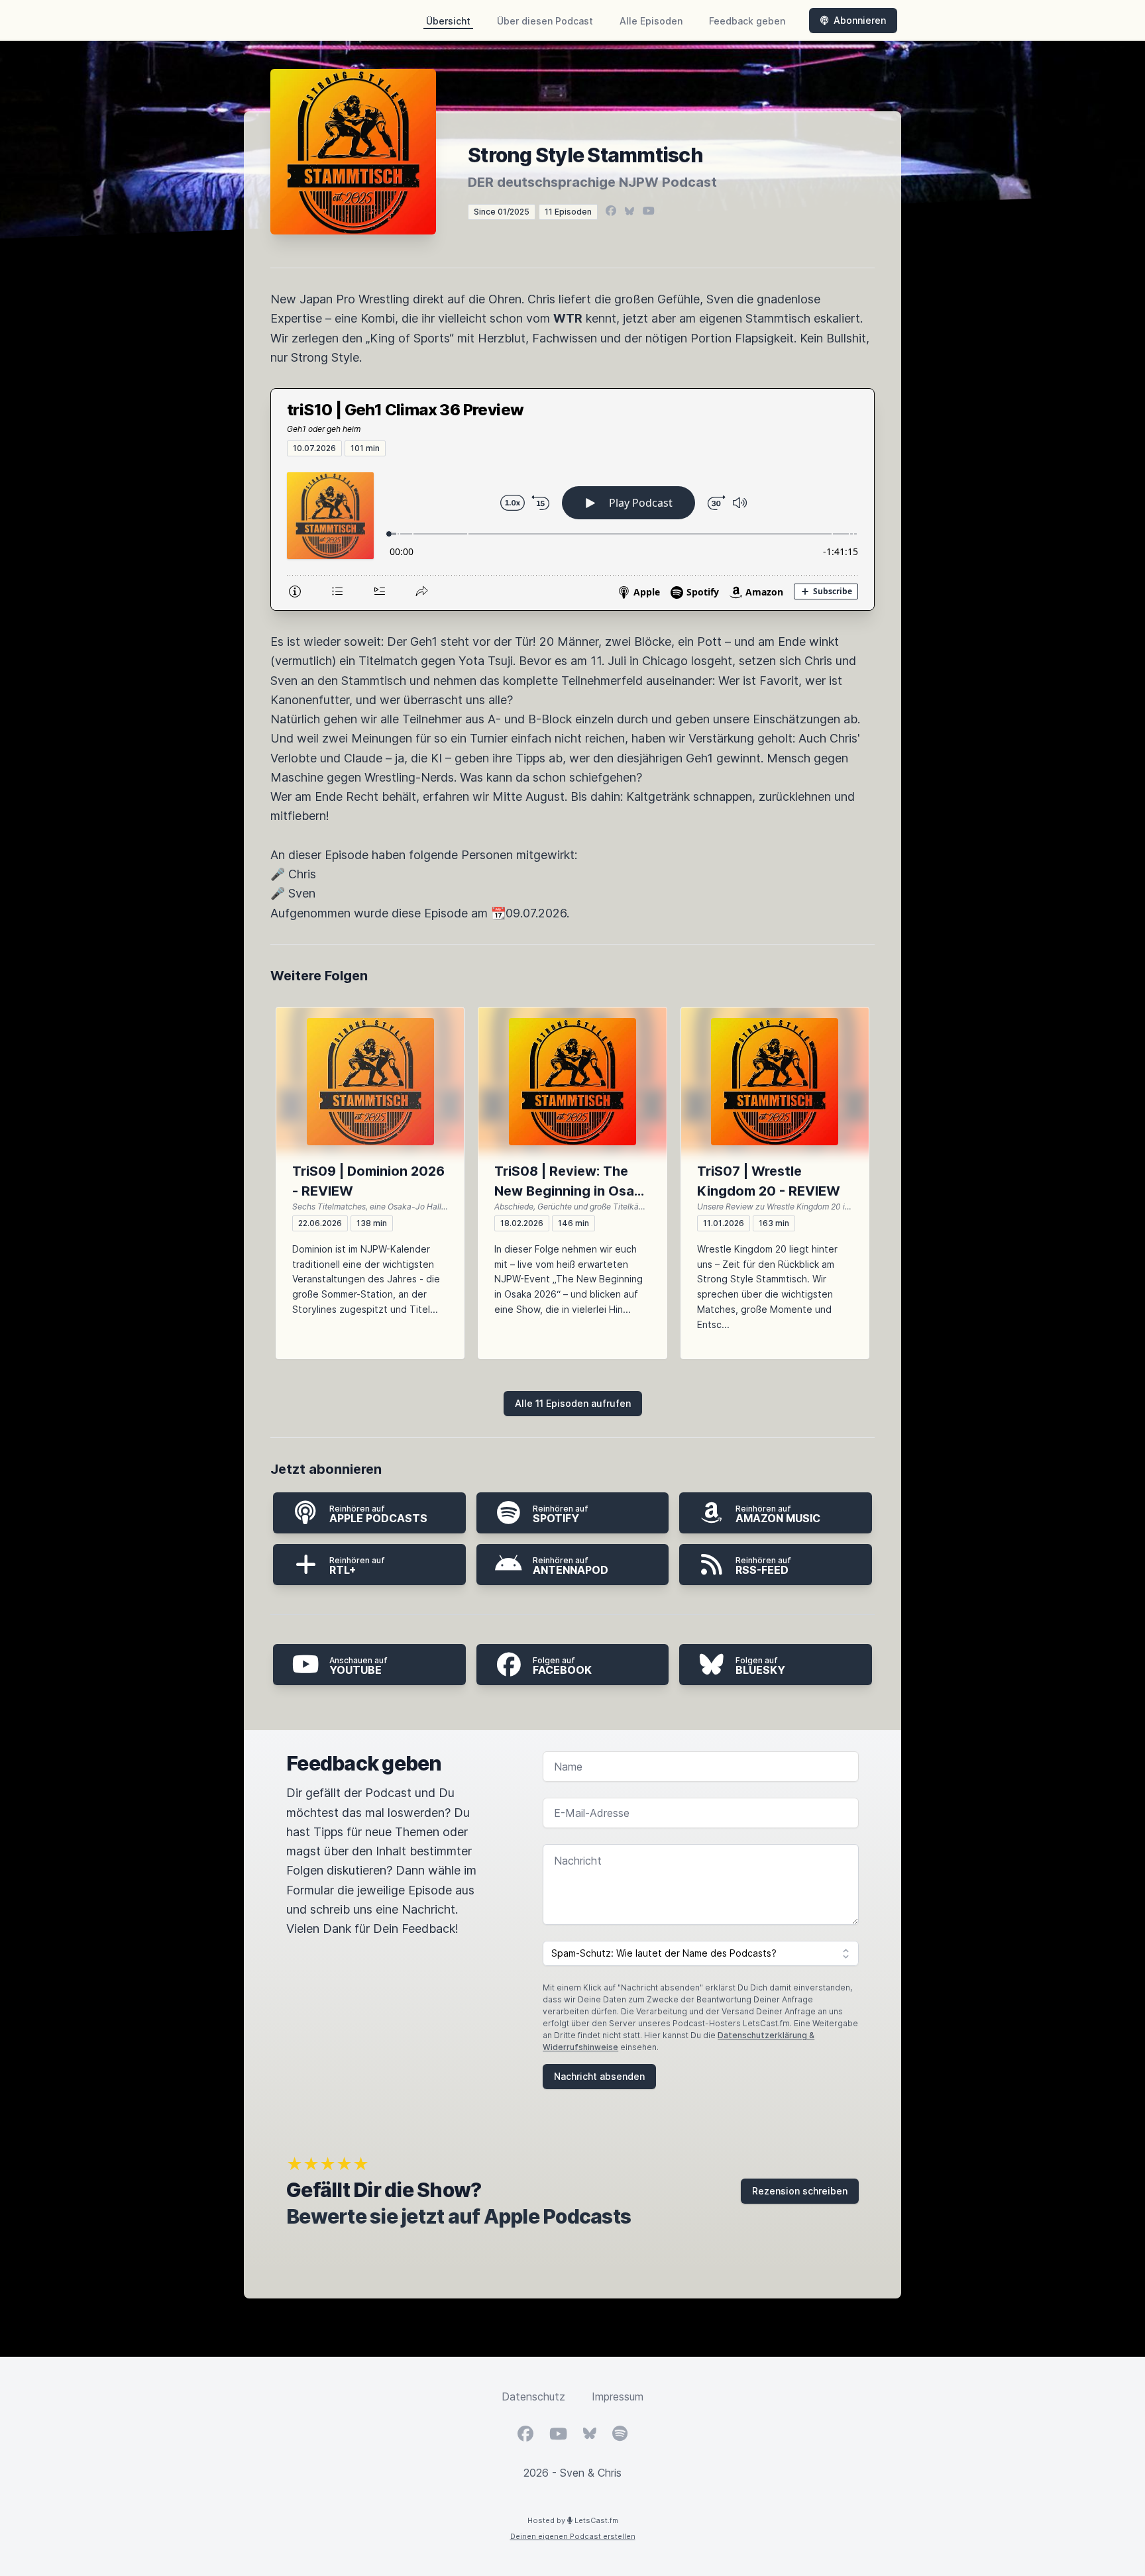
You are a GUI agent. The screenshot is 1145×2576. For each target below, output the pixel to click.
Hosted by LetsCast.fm (573, 2520)
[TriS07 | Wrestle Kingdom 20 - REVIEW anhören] (775, 1082)
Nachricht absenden (599, 2076)
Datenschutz (533, 2396)
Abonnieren (860, 20)
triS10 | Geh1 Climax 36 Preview (405, 410)
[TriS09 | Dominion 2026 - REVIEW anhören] (370, 1082)
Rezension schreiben (800, 2191)
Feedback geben (747, 21)
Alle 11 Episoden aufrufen (573, 1403)
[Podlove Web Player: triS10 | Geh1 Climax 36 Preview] (572, 533)
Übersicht (448, 21)
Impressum (618, 2396)
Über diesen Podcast (545, 21)
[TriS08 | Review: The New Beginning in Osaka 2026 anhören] (572, 1082)
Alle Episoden (651, 21)
